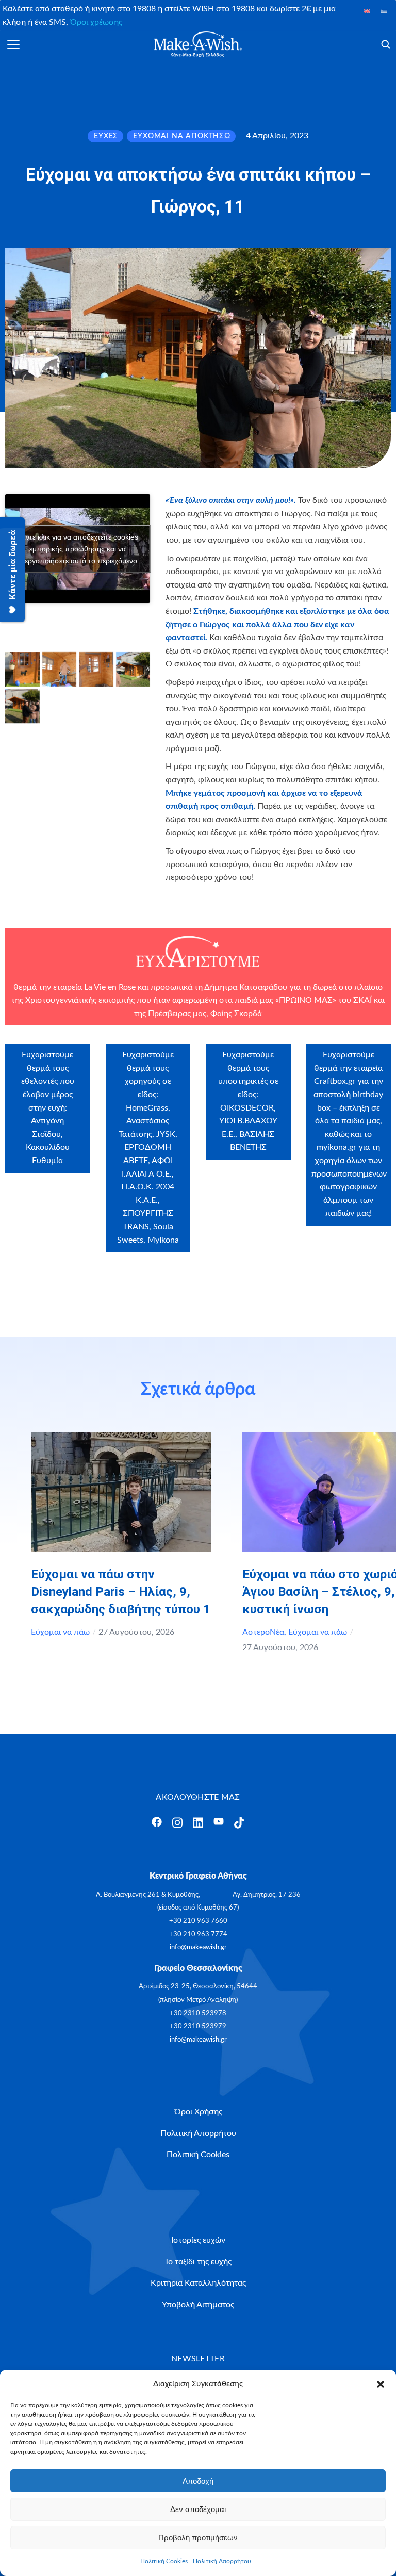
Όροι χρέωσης (96, 22)
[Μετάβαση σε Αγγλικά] (367, 11)
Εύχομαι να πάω (60, 1632)
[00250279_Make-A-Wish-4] (133, 669)
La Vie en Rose (110, 987)
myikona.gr (336, 1147)
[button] (381, 2384)
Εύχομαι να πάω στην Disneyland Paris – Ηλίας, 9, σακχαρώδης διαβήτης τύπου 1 (121, 1592)
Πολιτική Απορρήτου (222, 2561)
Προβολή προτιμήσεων (198, 2538)
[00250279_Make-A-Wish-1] (22, 669)
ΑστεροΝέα (263, 1632)
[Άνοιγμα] (13, 44)
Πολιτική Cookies (164, 2561)
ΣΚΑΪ (362, 1000)
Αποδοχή (198, 2481)
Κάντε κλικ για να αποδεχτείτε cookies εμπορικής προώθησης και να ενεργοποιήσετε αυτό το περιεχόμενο (78, 548)
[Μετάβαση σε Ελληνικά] (384, 11)
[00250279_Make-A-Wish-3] (96, 669)
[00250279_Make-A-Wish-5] (22, 706)
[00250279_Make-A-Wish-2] (60, 669)
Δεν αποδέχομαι (198, 2509)
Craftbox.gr (335, 1081)
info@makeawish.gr (198, 1947)
